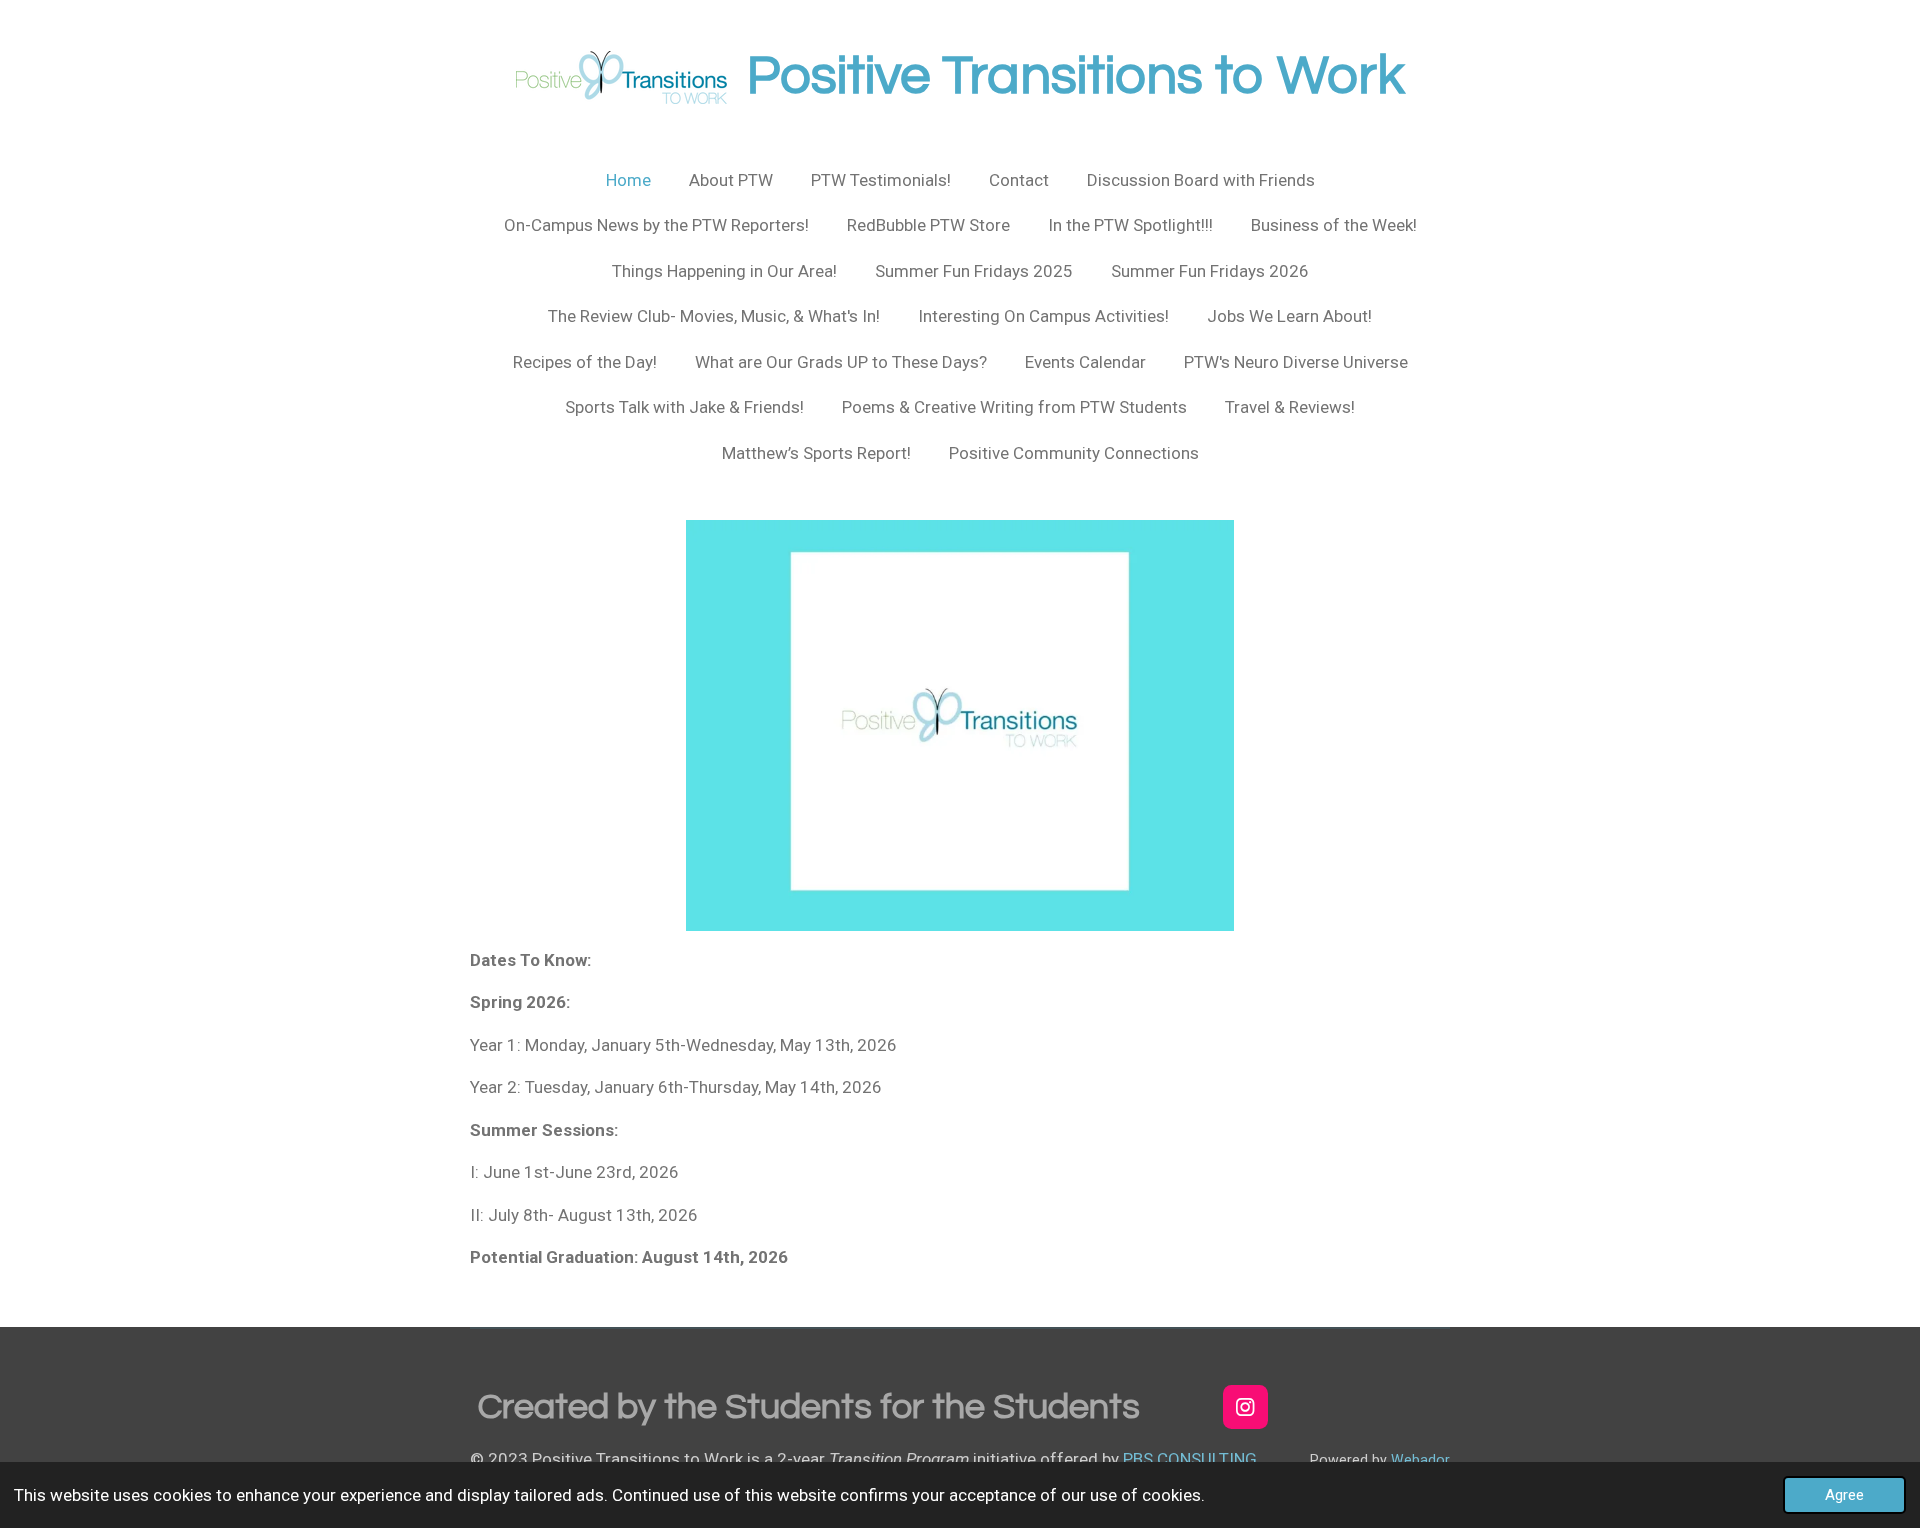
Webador (1420, 1460)
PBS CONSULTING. (1192, 1459)
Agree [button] (1844, 1495)
